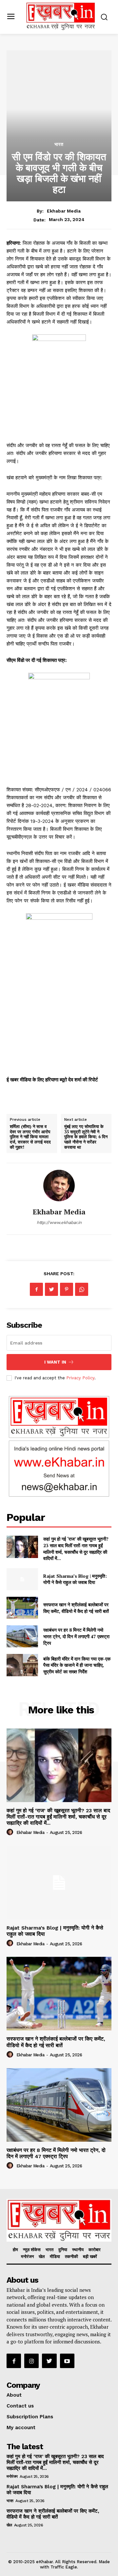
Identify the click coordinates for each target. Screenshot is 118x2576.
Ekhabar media (64, 211)
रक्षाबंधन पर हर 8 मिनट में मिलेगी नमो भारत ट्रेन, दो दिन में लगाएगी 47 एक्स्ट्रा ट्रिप (76, 1636)
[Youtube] (67, 2361)
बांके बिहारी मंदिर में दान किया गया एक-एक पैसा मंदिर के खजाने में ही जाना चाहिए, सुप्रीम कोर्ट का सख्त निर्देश (77, 1665)
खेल (9, 2525)
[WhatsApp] (82, 1289)
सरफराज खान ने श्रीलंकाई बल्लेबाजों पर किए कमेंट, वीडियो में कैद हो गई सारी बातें (76, 1608)
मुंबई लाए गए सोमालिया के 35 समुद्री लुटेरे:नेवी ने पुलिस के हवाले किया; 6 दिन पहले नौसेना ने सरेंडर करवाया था (86, 1137)
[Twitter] (51, 1289)
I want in (55, 1362)
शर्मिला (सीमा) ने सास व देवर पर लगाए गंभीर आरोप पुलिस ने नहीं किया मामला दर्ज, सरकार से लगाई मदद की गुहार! (30, 1137)
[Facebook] (36, 1289)
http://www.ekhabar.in (59, 1222)
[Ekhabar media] (59, 1186)
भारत (59, 144)
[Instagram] (31, 2361)
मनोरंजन (12, 2476)
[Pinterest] (67, 1289)
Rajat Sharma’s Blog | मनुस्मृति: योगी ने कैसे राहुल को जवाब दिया (75, 1579)
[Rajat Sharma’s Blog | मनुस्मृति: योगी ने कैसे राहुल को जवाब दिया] (22, 1579)
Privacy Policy (80, 1378)
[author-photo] (11, 1832)
